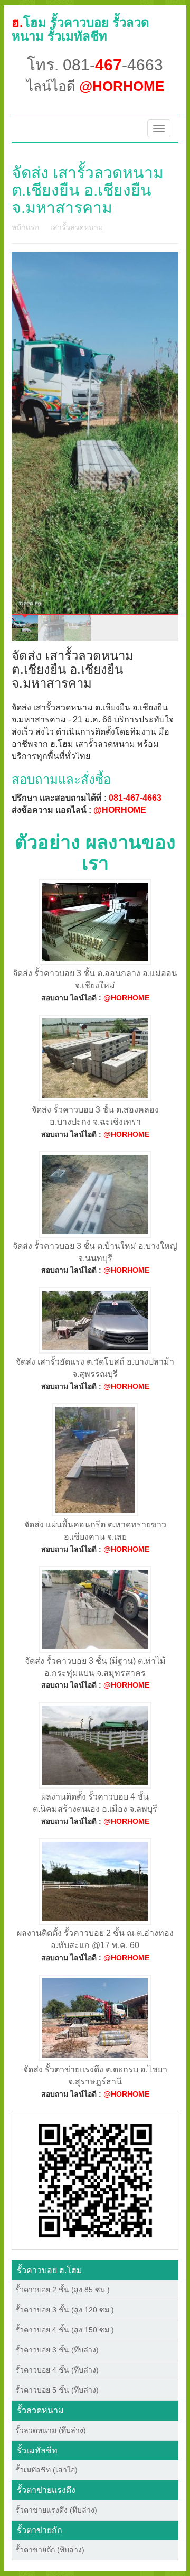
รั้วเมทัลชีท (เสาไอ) (46, 2470)
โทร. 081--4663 (95, 65)
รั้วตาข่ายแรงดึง (46, 2490)
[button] (95, 2180)
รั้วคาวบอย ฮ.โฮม (50, 2270)
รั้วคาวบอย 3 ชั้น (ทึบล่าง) (57, 2350)
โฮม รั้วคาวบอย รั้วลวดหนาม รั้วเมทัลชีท (80, 29)
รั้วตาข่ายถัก (40, 2530)
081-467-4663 (135, 798)
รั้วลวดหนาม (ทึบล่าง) (51, 2430)
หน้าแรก (25, 227)
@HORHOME (120, 810)
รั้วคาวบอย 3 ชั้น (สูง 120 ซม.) (65, 2310)
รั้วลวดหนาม (40, 2410)
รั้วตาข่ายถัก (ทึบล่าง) (50, 2550)
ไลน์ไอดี (95, 86)
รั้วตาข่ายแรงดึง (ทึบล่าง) (56, 2510)
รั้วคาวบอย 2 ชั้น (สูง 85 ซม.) (63, 2290)
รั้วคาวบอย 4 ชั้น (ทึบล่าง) (57, 2370)
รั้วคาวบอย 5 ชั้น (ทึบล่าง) (57, 2390)
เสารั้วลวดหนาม (77, 227)
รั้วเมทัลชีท (37, 2450)
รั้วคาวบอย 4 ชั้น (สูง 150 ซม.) (65, 2330)
